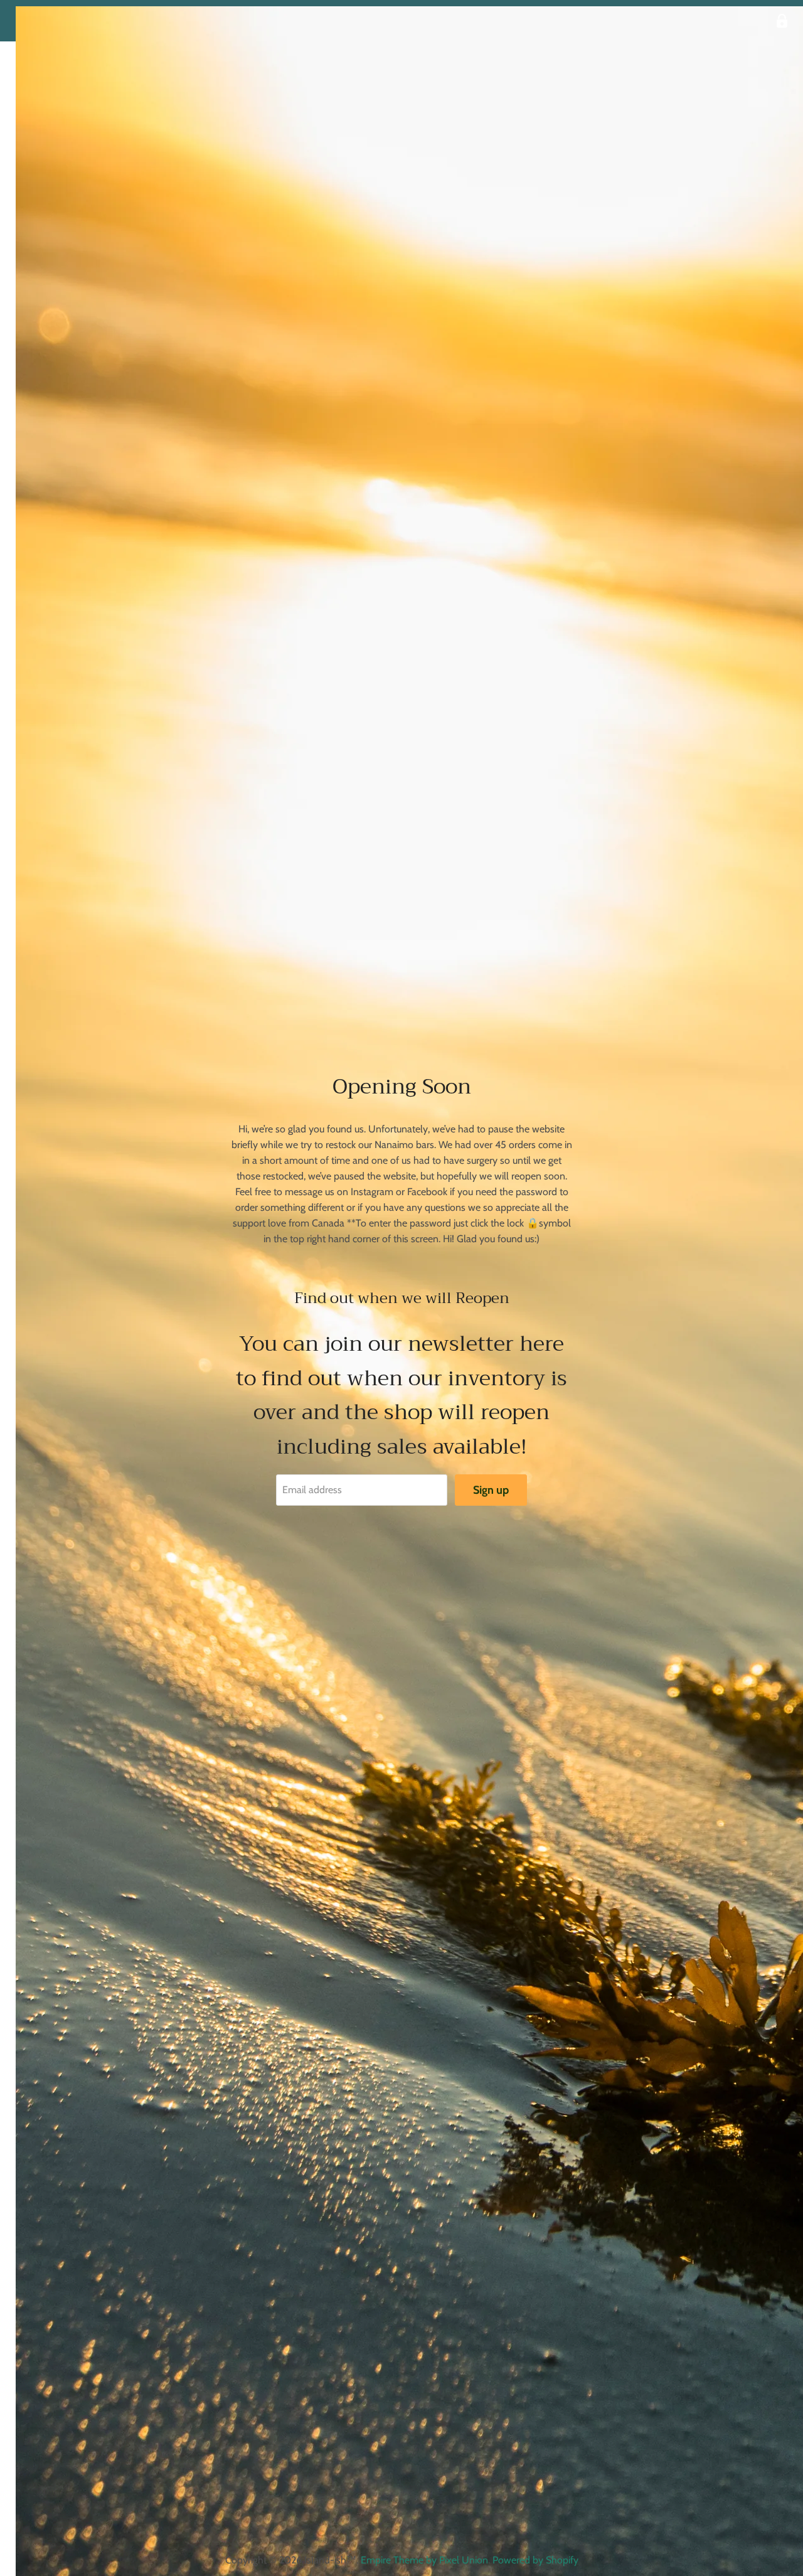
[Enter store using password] (782, 21)
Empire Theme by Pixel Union (424, 2560)
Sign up (491, 1490)
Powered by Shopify (535, 2560)
